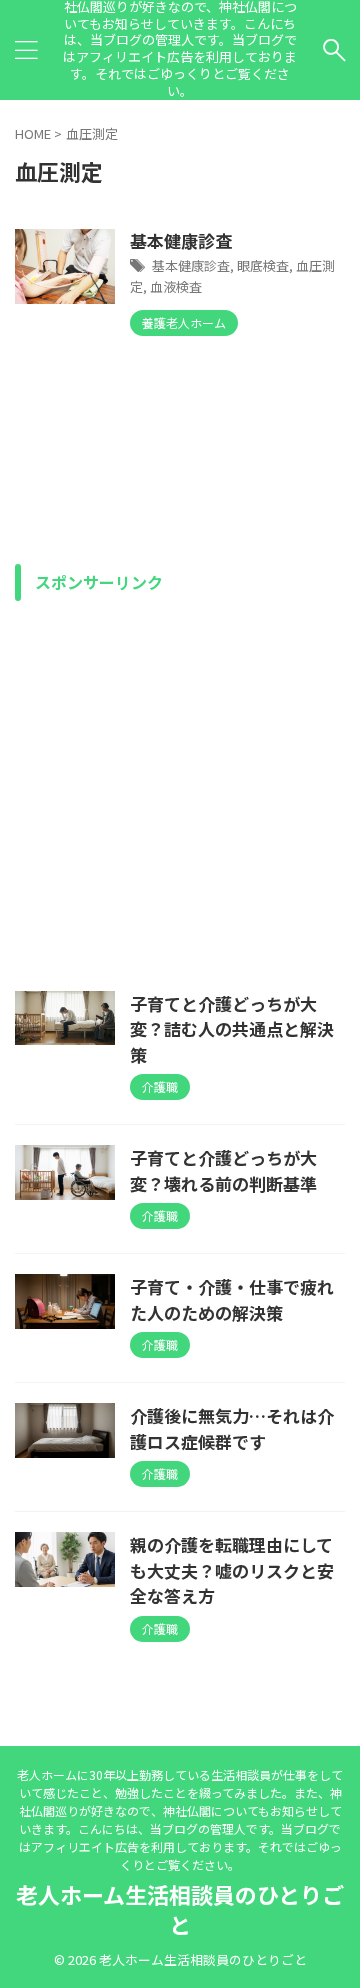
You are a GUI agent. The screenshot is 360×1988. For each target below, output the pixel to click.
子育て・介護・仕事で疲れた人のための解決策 (232, 1299)
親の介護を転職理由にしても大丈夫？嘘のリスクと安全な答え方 (232, 1570)
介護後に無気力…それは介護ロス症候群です (232, 1428)
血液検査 (176, 286)
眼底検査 (263, 265)
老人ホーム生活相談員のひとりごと (180, 1909)
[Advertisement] (180, 791)
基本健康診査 (181, 240)
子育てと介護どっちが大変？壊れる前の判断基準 (223, 1170)
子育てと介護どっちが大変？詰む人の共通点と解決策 (232, 1029)
